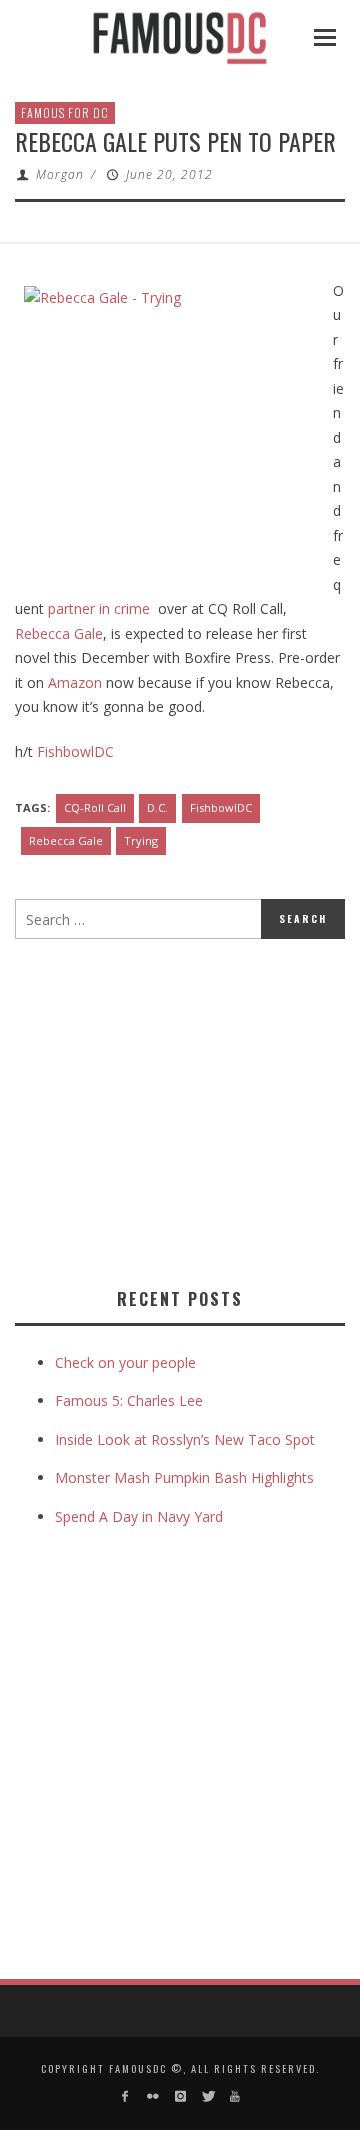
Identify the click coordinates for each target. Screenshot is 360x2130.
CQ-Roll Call (95, 807)
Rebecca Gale (59, 633)
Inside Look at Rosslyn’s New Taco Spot (185, 1439)
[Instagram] (179, 2096)
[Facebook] (125, 2096)
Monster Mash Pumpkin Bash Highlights (184, 1477)
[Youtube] (234, 2096)
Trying (141, 840)
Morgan (60, 174)
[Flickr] (152, 2096)
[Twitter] (207, 2096)
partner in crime (99, 608)
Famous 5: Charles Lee (129, 1400)
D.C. (157, 807)
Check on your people (127, 1362)
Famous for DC (65, 112)
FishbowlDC (75, 751)
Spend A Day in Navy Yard (139, 1516)
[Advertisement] (183, 1109)
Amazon (75, 682)
